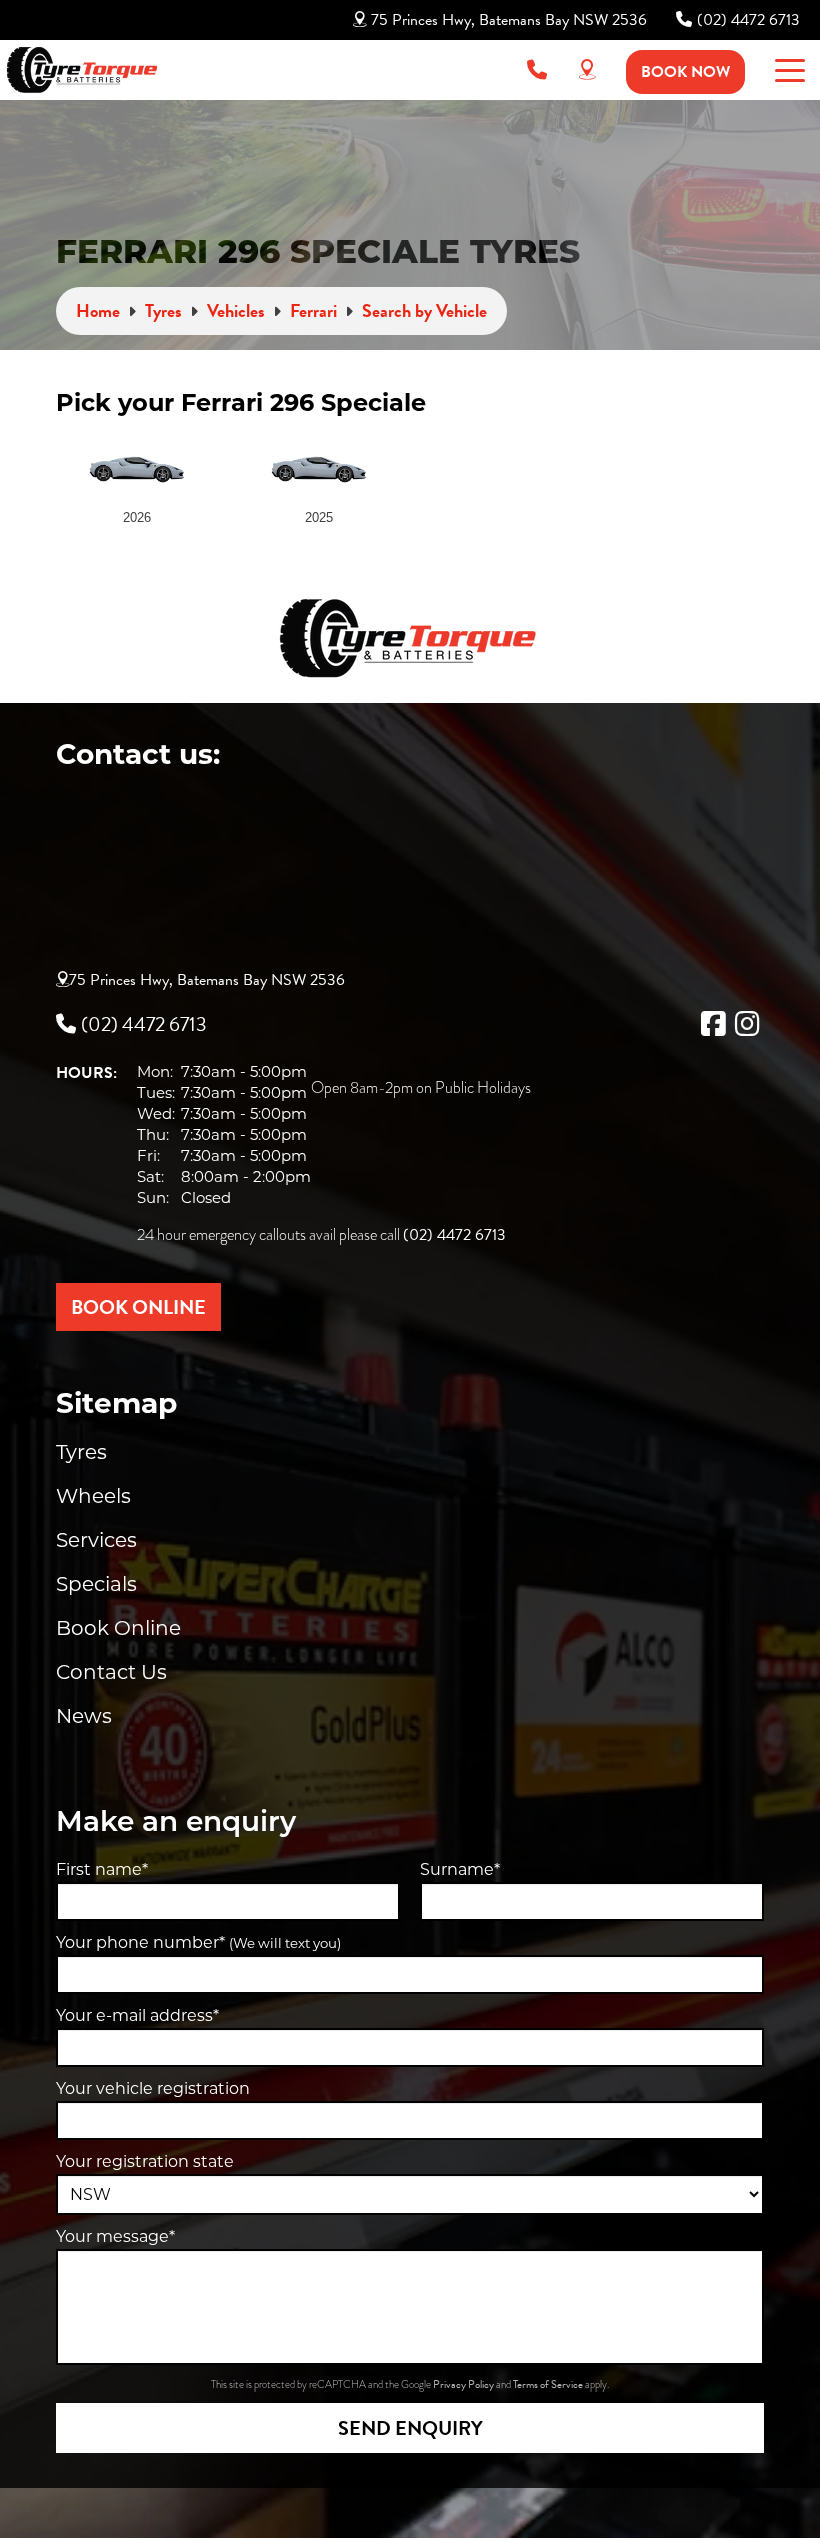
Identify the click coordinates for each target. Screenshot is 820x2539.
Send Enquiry (410, 2428)
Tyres (81, 1452)
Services (96, 1540)
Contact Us (111, 1672)
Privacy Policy (464, 2384)
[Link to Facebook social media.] (713, 1024)
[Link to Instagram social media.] (747, 1024)
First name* (102, 1869)
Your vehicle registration (153, 2088)
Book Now (685, 72)
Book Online (118, 1628)
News (84, 1716)
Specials (96, 1584)
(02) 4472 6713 (748, 20)
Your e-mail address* (137, 2015)
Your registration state (145, 2161)
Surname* (460, 1869)
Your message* (115, 2236)
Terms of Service (549, 2384)
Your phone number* (198, 1942)
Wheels (93, 1496)
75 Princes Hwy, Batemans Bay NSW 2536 (509, 20)
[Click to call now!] (537, 70)
